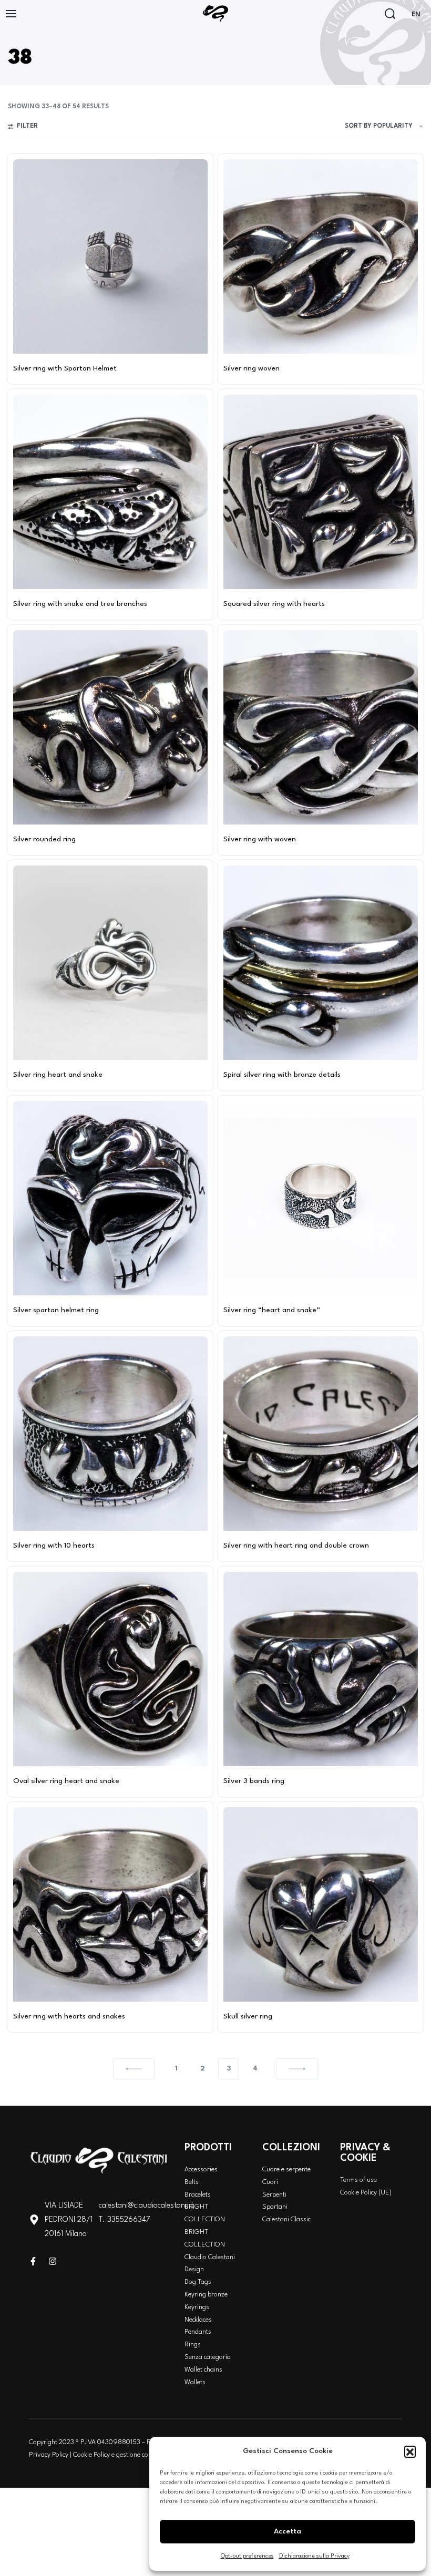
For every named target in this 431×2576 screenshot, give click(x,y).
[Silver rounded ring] (110, 727)
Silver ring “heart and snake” (272, 1310)
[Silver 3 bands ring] (321, 1669)
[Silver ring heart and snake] (110, 963)
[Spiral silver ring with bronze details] (321, 963)
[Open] (11, 14)
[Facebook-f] (33, 2261)
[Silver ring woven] (321, 256)
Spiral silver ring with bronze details (282, 1075)
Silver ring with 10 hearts (54, 1545)
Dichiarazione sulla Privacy (314, 2556)
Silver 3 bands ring (254, 1781)
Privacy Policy (49, 2455)
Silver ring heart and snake (58, 1075)
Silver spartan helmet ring (56, 1310)
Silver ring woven (252, 368)
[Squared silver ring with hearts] (321, 492)
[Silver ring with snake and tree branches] (110, 492)
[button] (410, 2451)
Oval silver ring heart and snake (66, 1781)
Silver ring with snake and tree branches (80, 604)
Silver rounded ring (44, 839)
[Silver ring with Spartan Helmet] (110, 256)
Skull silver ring (248, 2016)
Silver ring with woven (260, 839)
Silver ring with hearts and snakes (69, 2016)
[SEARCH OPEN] (390, 14)
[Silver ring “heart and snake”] (321, 1198)
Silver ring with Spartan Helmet (65, 368)
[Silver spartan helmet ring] (110, 1198)
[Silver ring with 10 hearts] (110, 1434)
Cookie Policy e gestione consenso (121, 2455)
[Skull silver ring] (321, 1904)
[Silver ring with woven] (321, 727)
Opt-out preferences (247, 2556)
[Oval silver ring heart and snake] (110, 1669)
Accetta (288, 2531)
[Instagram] (53, 2261)
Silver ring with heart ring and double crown (296, 1545)
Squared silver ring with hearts (274, 604)
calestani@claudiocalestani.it (146, 2206)
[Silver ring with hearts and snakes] (110, 1904)
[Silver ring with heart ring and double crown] (321, 1434)
